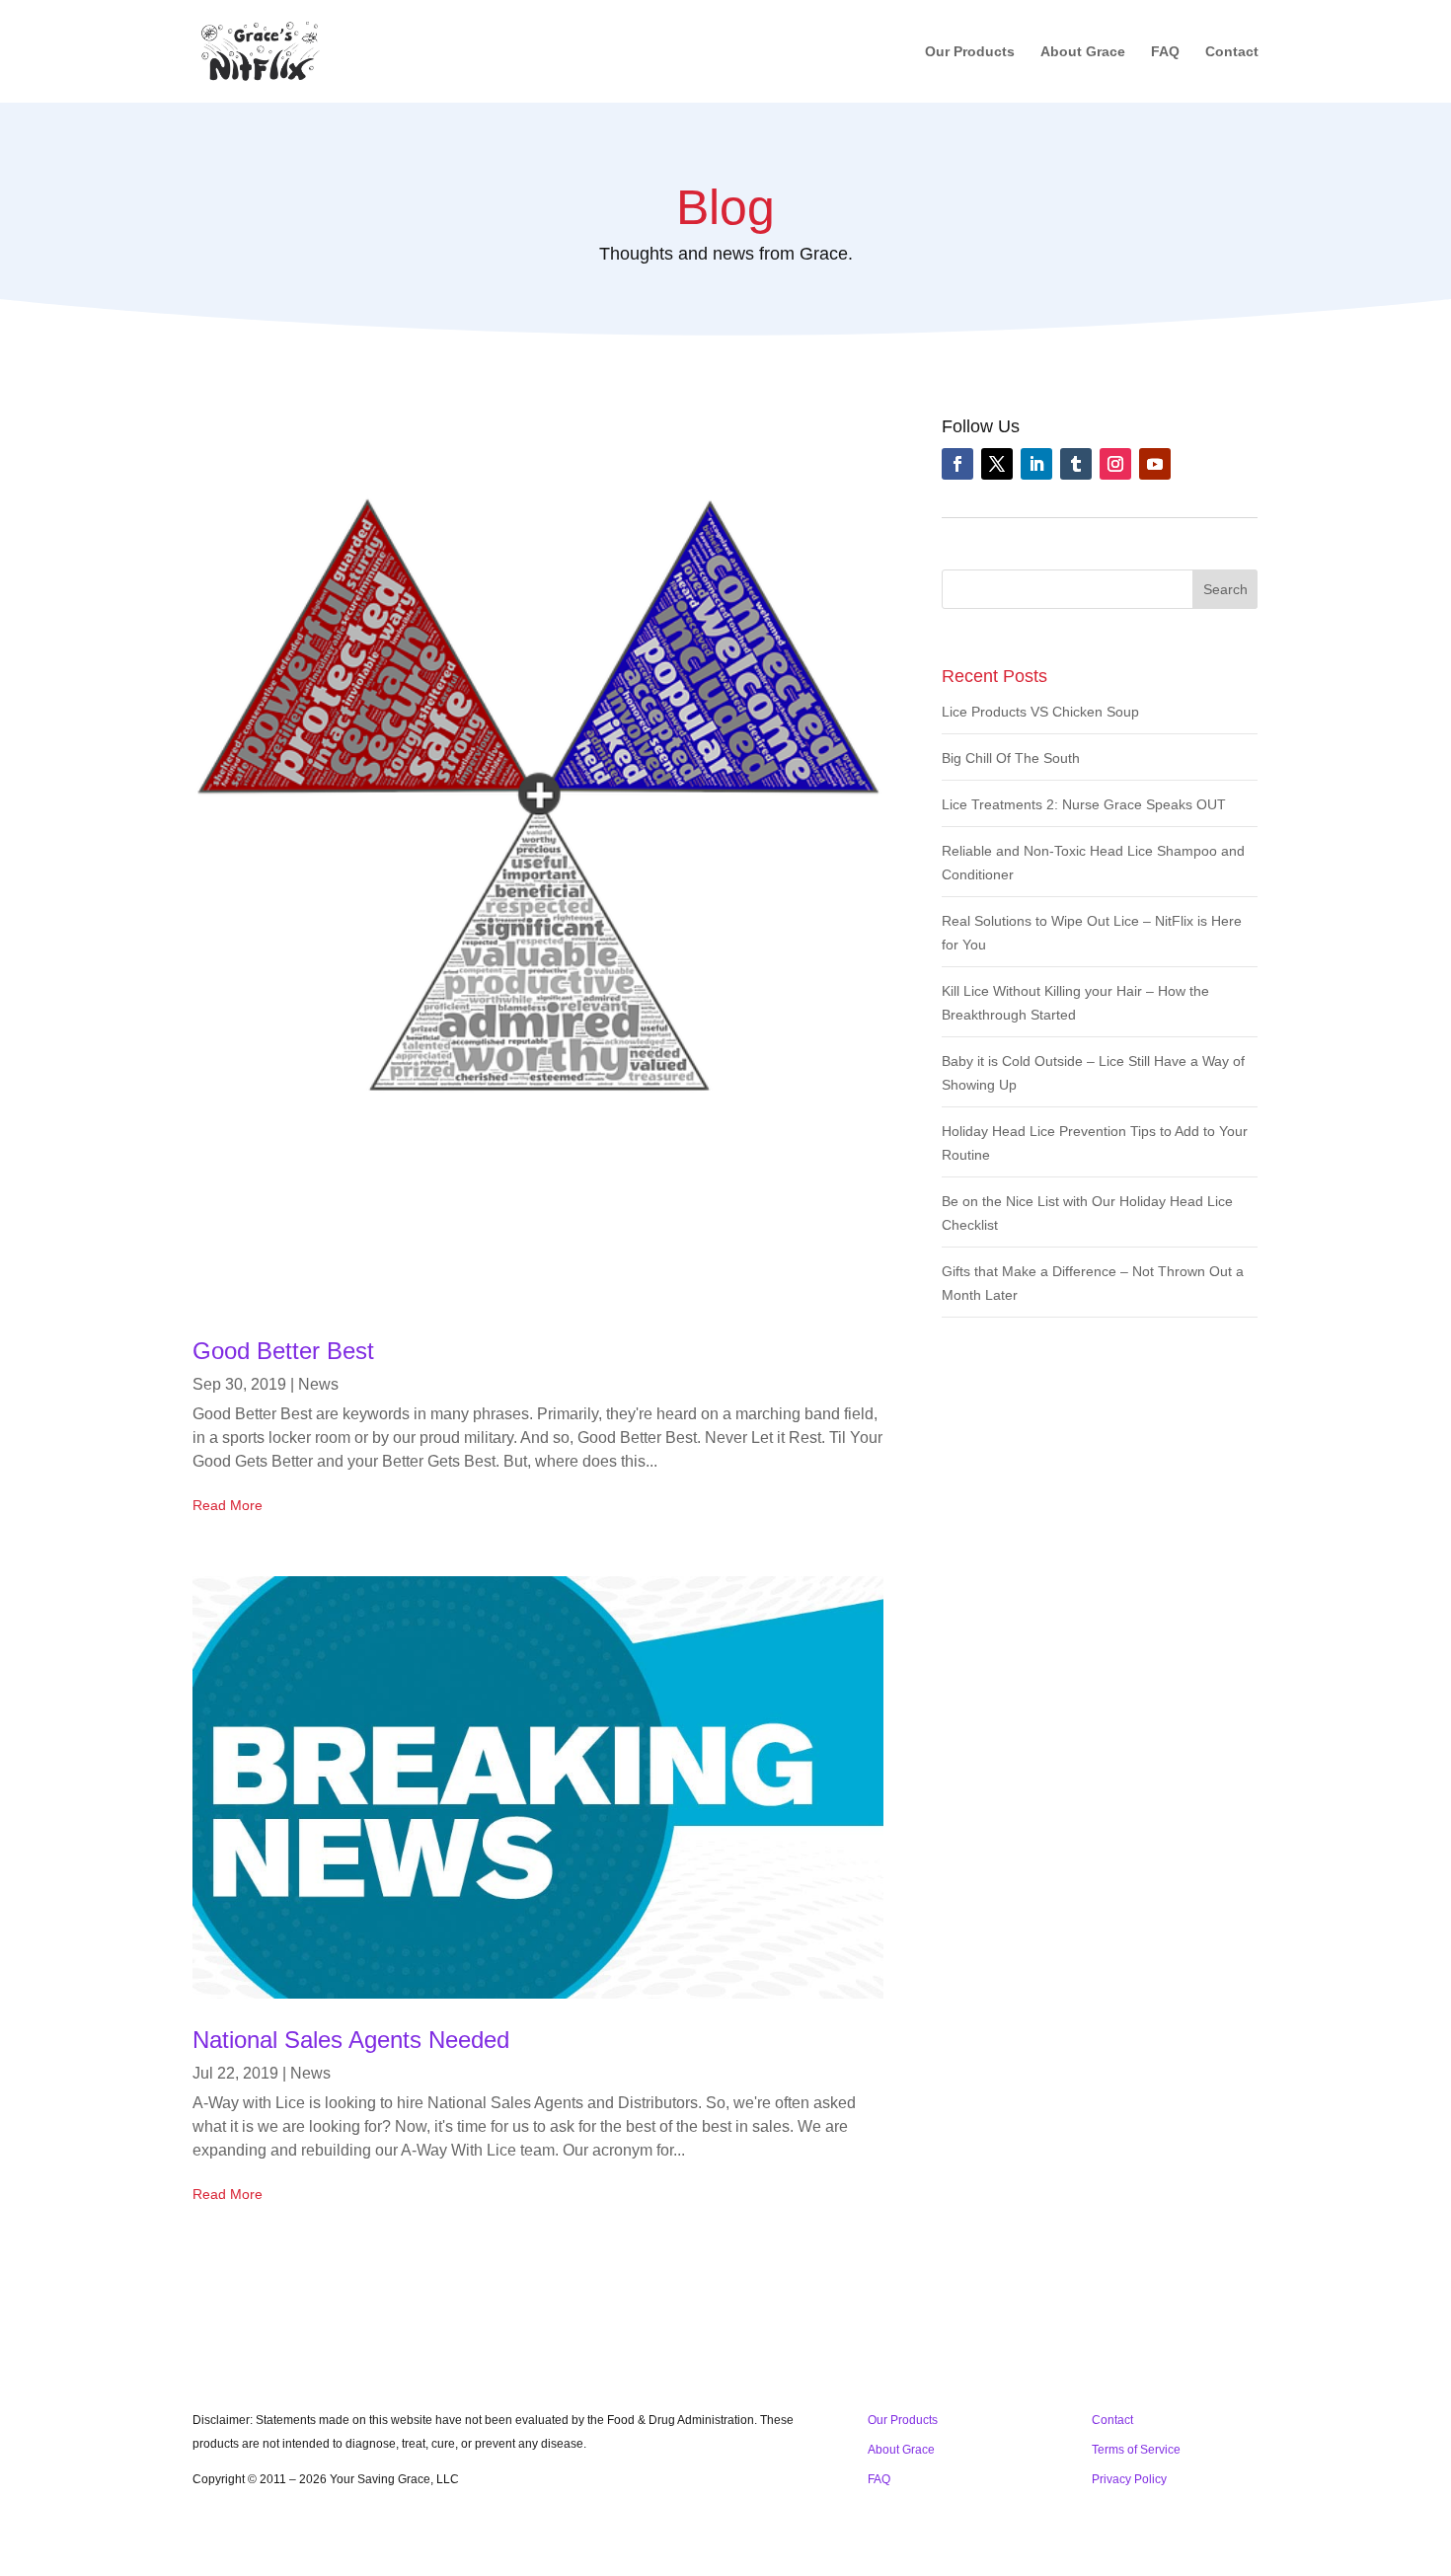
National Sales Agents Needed (351, 2040)
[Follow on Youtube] (1155, 464)
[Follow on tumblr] (1076, 464)
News (318, 1384)
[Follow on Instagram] (1115, 464)
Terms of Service (1136, 2450)
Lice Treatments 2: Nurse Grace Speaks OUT (1084, 804)
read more (228, 1505)
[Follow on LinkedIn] (1036, 464)
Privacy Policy (1129, 2479)
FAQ (1165, 52)
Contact (1232, 52)
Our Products (970, 52)
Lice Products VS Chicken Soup (1040, 712)
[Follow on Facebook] (957, 464)
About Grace (1083, 52)
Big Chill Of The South (1011, 758)
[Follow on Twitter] (997, 464)
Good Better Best (283, 1351)
